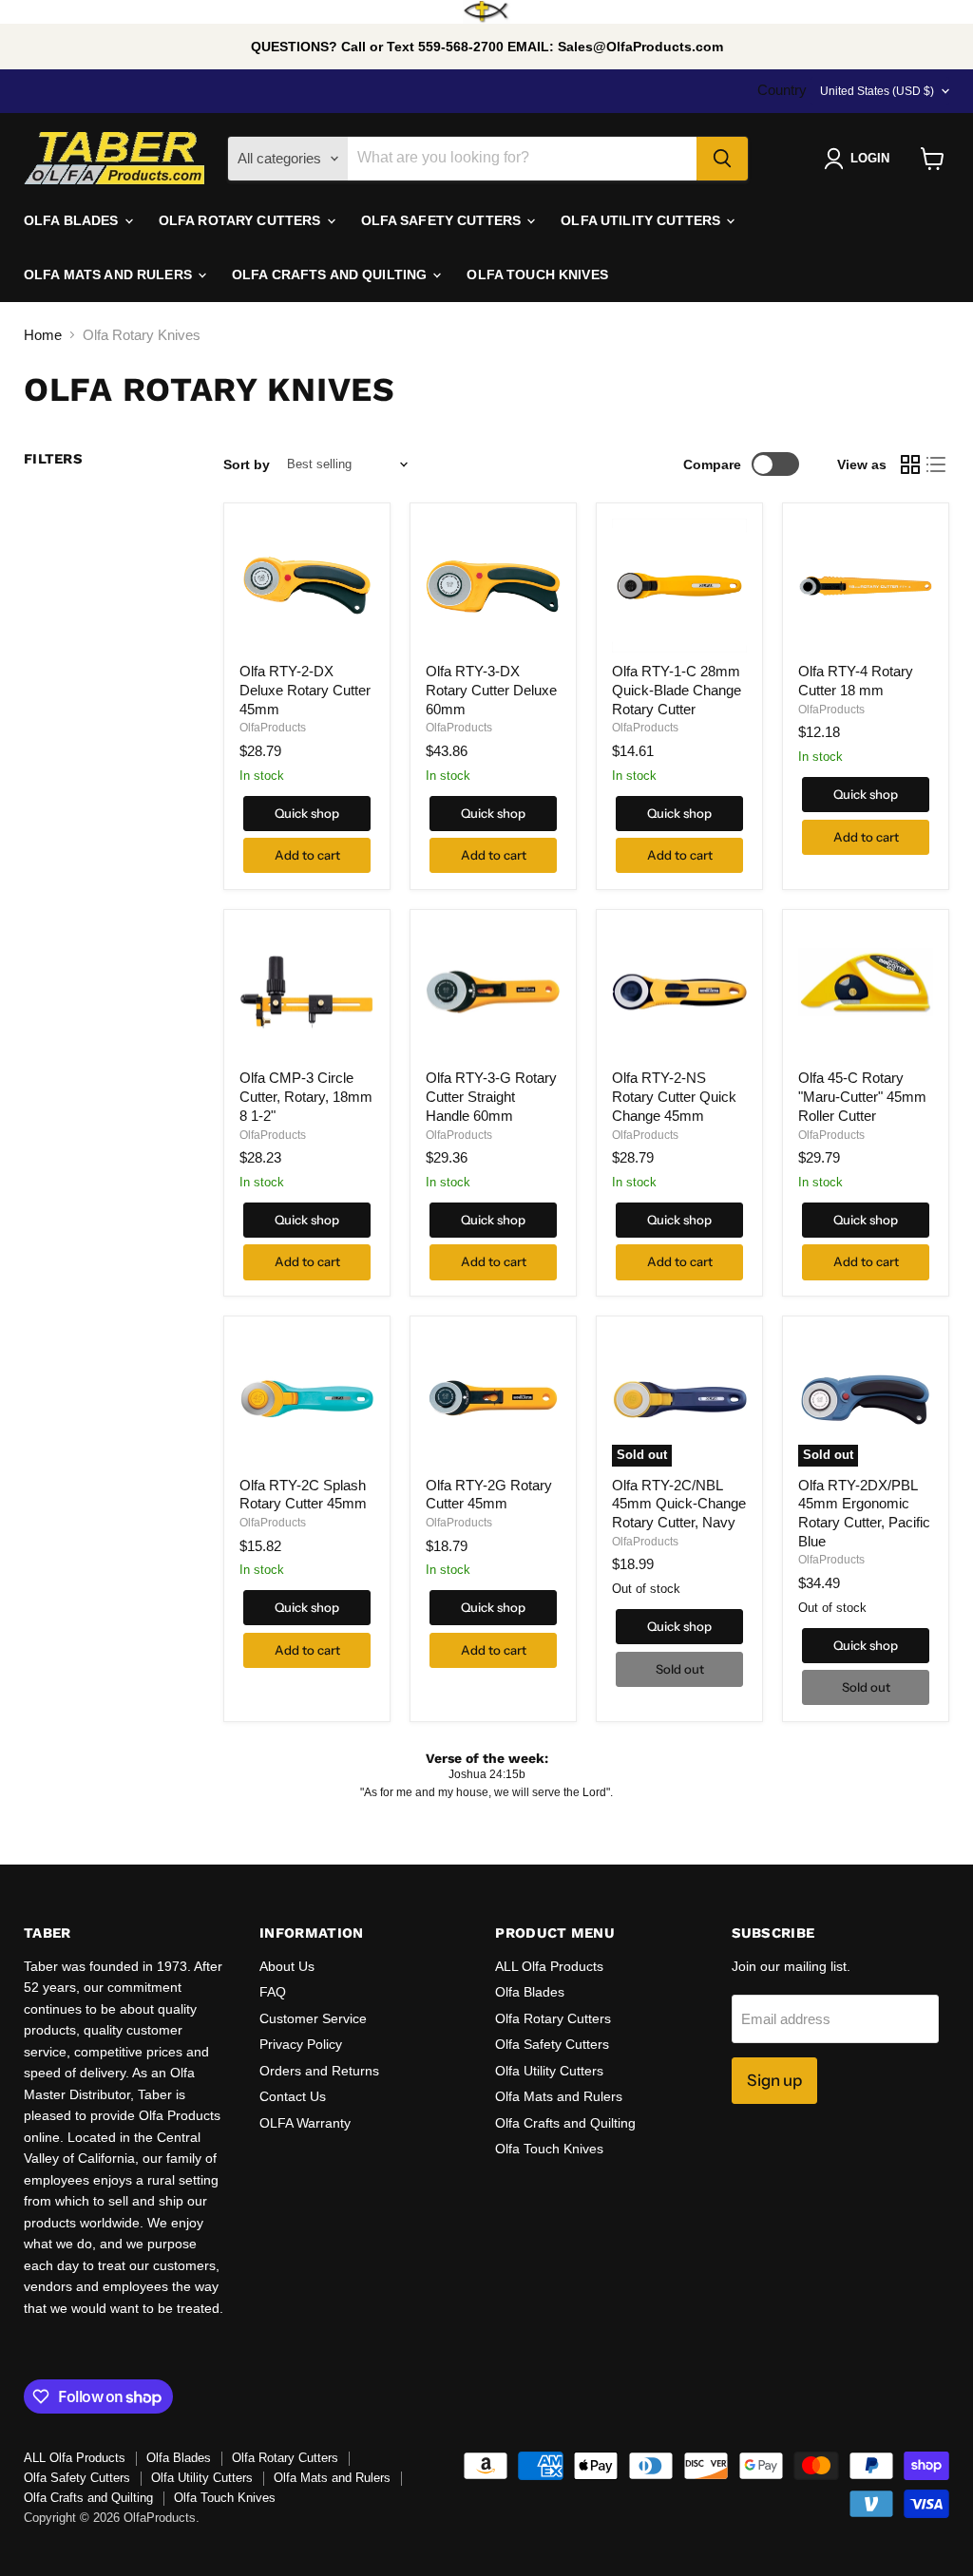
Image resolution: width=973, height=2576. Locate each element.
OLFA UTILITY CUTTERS (642, 220)
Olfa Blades (530, 1992)
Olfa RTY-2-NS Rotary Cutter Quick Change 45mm (674, 1096)
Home (43, 335)
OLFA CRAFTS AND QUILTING (332, 275)
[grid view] (910, 464)
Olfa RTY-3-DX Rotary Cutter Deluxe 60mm (491, 690)
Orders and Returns (319, 2071)
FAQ (273, 1992)
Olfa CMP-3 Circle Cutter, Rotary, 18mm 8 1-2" (306, 1096)
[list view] (937, 464)
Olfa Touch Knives (549, 2149)
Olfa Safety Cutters (552, 2044)
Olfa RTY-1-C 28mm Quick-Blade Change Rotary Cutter (677, 690)
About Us (287, 1966)
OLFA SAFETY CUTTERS (443, 220)
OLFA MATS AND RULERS (110, 275)
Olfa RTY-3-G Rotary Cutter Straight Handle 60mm (491, 1096)
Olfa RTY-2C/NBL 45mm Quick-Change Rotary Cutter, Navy (679, 1504)
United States (877, 91)
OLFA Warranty (305, 2123)
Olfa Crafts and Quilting (565, 2123)
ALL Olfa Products (549, 1966)
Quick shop (307, 813)
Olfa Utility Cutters (549, 2071)
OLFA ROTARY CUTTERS (242, 220)
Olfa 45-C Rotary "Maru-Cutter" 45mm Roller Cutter (862, 1096)
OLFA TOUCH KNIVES (537, 275)
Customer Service (313, 2018)
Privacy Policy (301, 2044)
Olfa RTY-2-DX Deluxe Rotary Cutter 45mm (305, 690)
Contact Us (293, 2096)
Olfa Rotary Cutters (553, 2018)
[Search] (722, 159)
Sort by (247, 464)
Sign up (774, 2080)
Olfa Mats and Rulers (559, 2096)
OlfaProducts (273, 728)
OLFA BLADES (73, 220)
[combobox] (522, 159)
